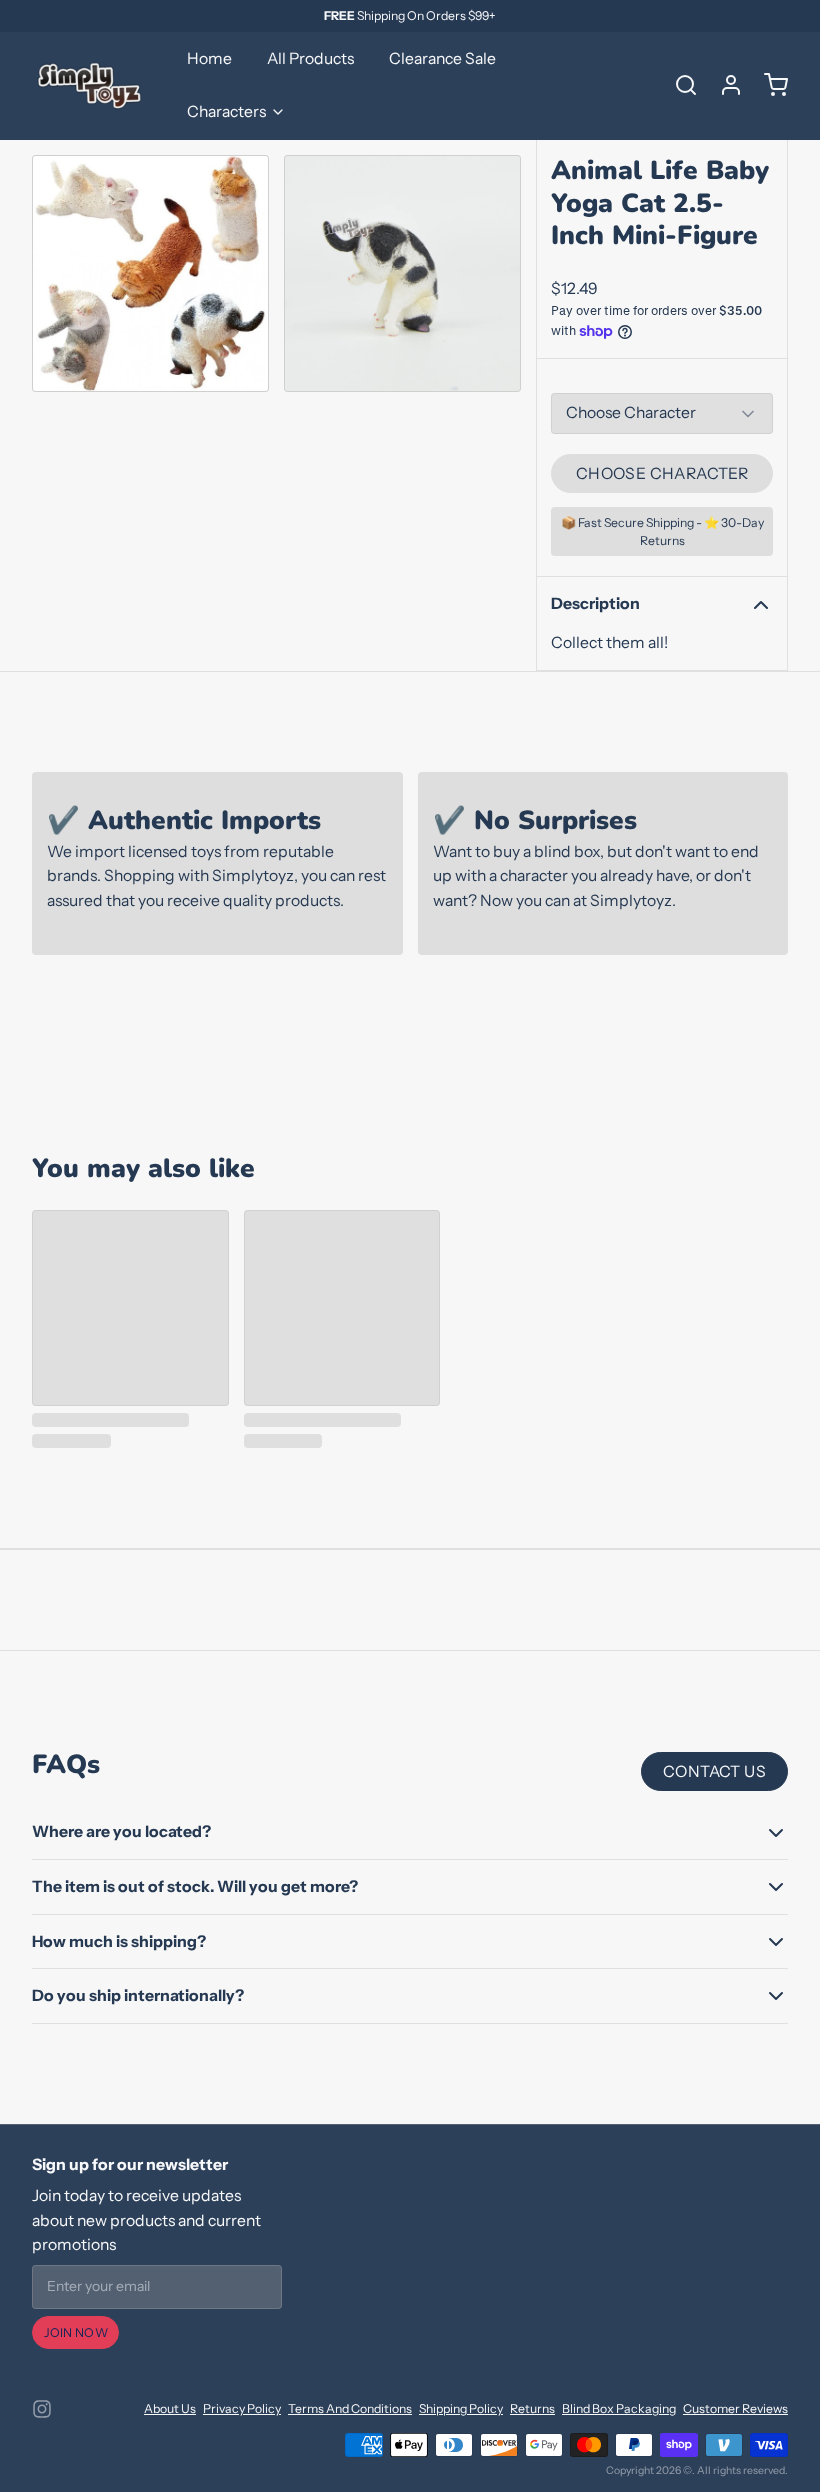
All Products (310, 58)
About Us (170, 2408)
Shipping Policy (461, 2408)
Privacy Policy (242, 2408)
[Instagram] (42, 2409)
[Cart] (769, 85)
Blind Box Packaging (619, 2408)
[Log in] (724, 85)
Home (209, 58)
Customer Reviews (735, 2408)
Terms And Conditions (350, 2408)
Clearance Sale (442, 58)
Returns (532, 2408)
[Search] (679, 85)
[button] (662, 474)
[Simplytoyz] (92, 85)
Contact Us (714, 1771)
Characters (226, 111)
